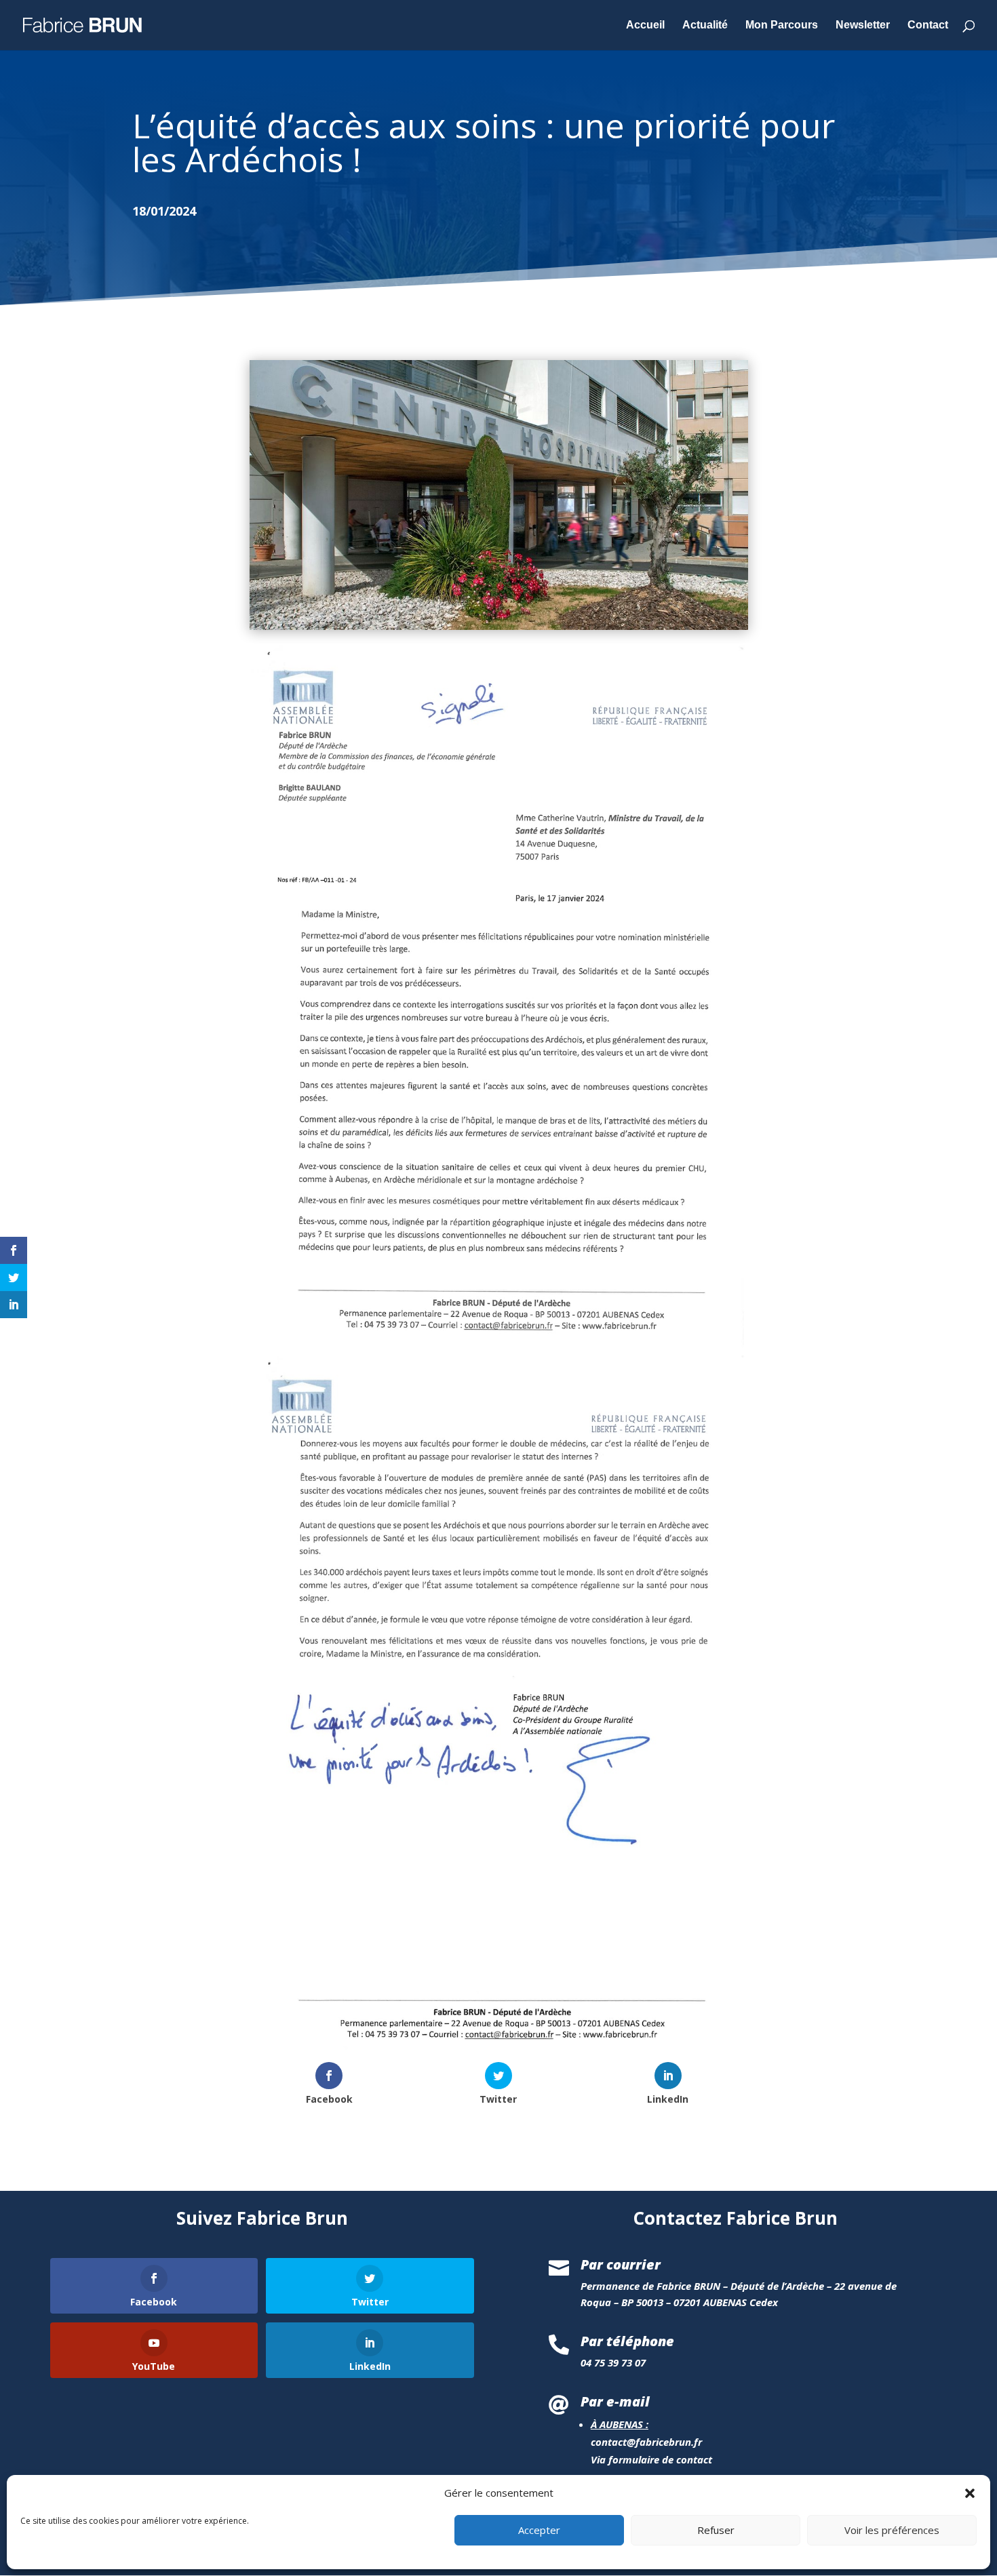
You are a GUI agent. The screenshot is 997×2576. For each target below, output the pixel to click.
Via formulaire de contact (651, 2459)
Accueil (645, 25)
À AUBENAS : (620, 2424)
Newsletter (863, 25)
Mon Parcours (782, 25)
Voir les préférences (892, 2531)
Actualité (705, 25)
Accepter (539, 2531)
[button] (970, 2493)
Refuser (716, 2531)
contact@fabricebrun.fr (646, 2442)
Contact (928, 25)
